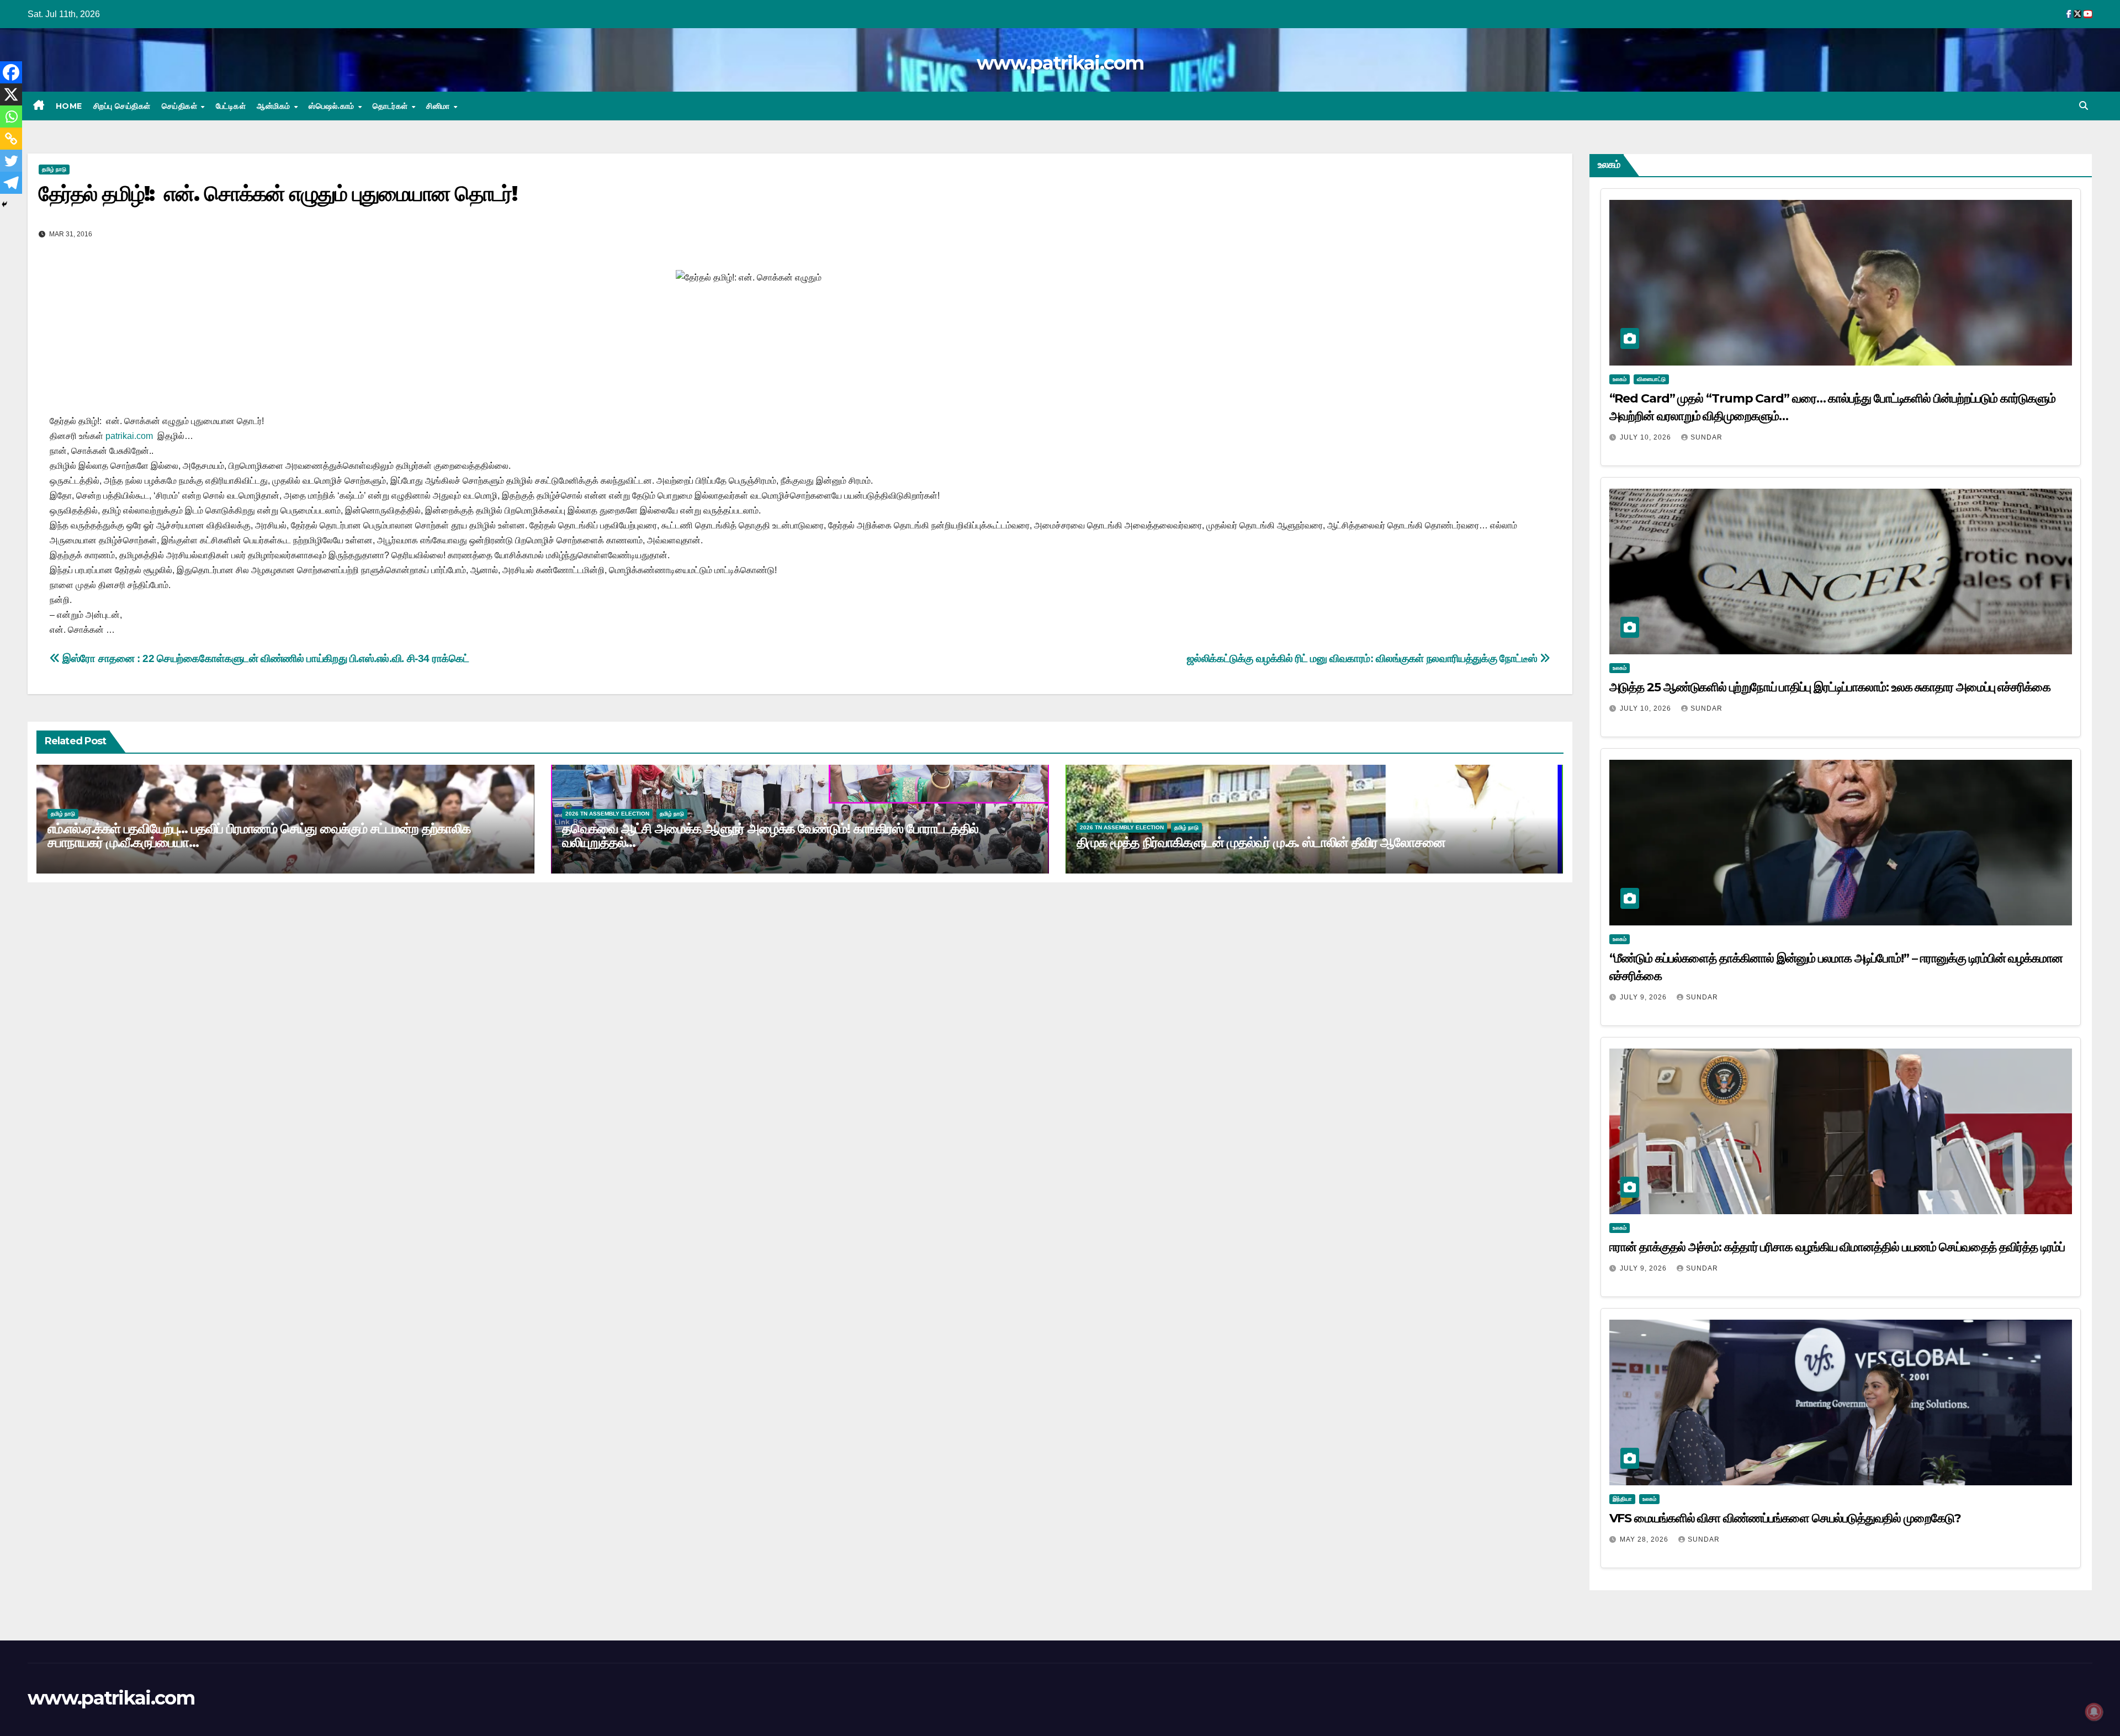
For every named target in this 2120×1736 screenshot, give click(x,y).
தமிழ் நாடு (54, 169)
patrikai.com (129, 436)
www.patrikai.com (1060, 63)
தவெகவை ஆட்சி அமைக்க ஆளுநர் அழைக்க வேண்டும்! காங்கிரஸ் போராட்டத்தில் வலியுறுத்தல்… (770, 835)
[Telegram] (11, 183)
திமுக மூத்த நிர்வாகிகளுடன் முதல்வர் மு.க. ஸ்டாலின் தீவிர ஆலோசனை (1261, 842)
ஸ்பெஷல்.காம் (333, 106)
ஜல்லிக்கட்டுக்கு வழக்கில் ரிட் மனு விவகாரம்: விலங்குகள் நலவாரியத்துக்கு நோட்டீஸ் (1363, 658)
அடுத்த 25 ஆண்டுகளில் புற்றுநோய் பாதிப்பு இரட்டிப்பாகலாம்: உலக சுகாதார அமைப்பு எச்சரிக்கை (1830, 687)
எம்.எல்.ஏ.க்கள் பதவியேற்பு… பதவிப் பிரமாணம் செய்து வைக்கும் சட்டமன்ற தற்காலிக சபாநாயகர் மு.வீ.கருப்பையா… (259, 835)
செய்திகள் (181, 106)
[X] (11, 94)
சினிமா (439, 106)
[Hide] (4, 204)
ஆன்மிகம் (275, 106)
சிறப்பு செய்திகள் (122, 106)
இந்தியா (1622, 1499)
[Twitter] (11, 161)
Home (69, 106)
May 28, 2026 (1645, 1539)
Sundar (1706, 437)
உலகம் (1620, 379)
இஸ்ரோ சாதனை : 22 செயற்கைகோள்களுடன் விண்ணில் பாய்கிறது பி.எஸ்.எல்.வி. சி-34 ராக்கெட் (264, 658)
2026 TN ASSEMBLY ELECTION (607, 814)
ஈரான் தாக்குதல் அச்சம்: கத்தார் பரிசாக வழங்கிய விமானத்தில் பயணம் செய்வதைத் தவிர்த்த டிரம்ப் (1837, 1247)
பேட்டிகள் (231, 106)
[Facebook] (11, 72)
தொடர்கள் (391, 106)
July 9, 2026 (1644, 997)
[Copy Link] (11, 139)
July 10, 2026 (1647, 437)
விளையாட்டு (1651, 379)
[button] (2084, 106)
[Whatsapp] (11, 117)
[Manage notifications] (2094, 1712)
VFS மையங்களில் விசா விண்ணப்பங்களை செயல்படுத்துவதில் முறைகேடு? (1785, 1518)
